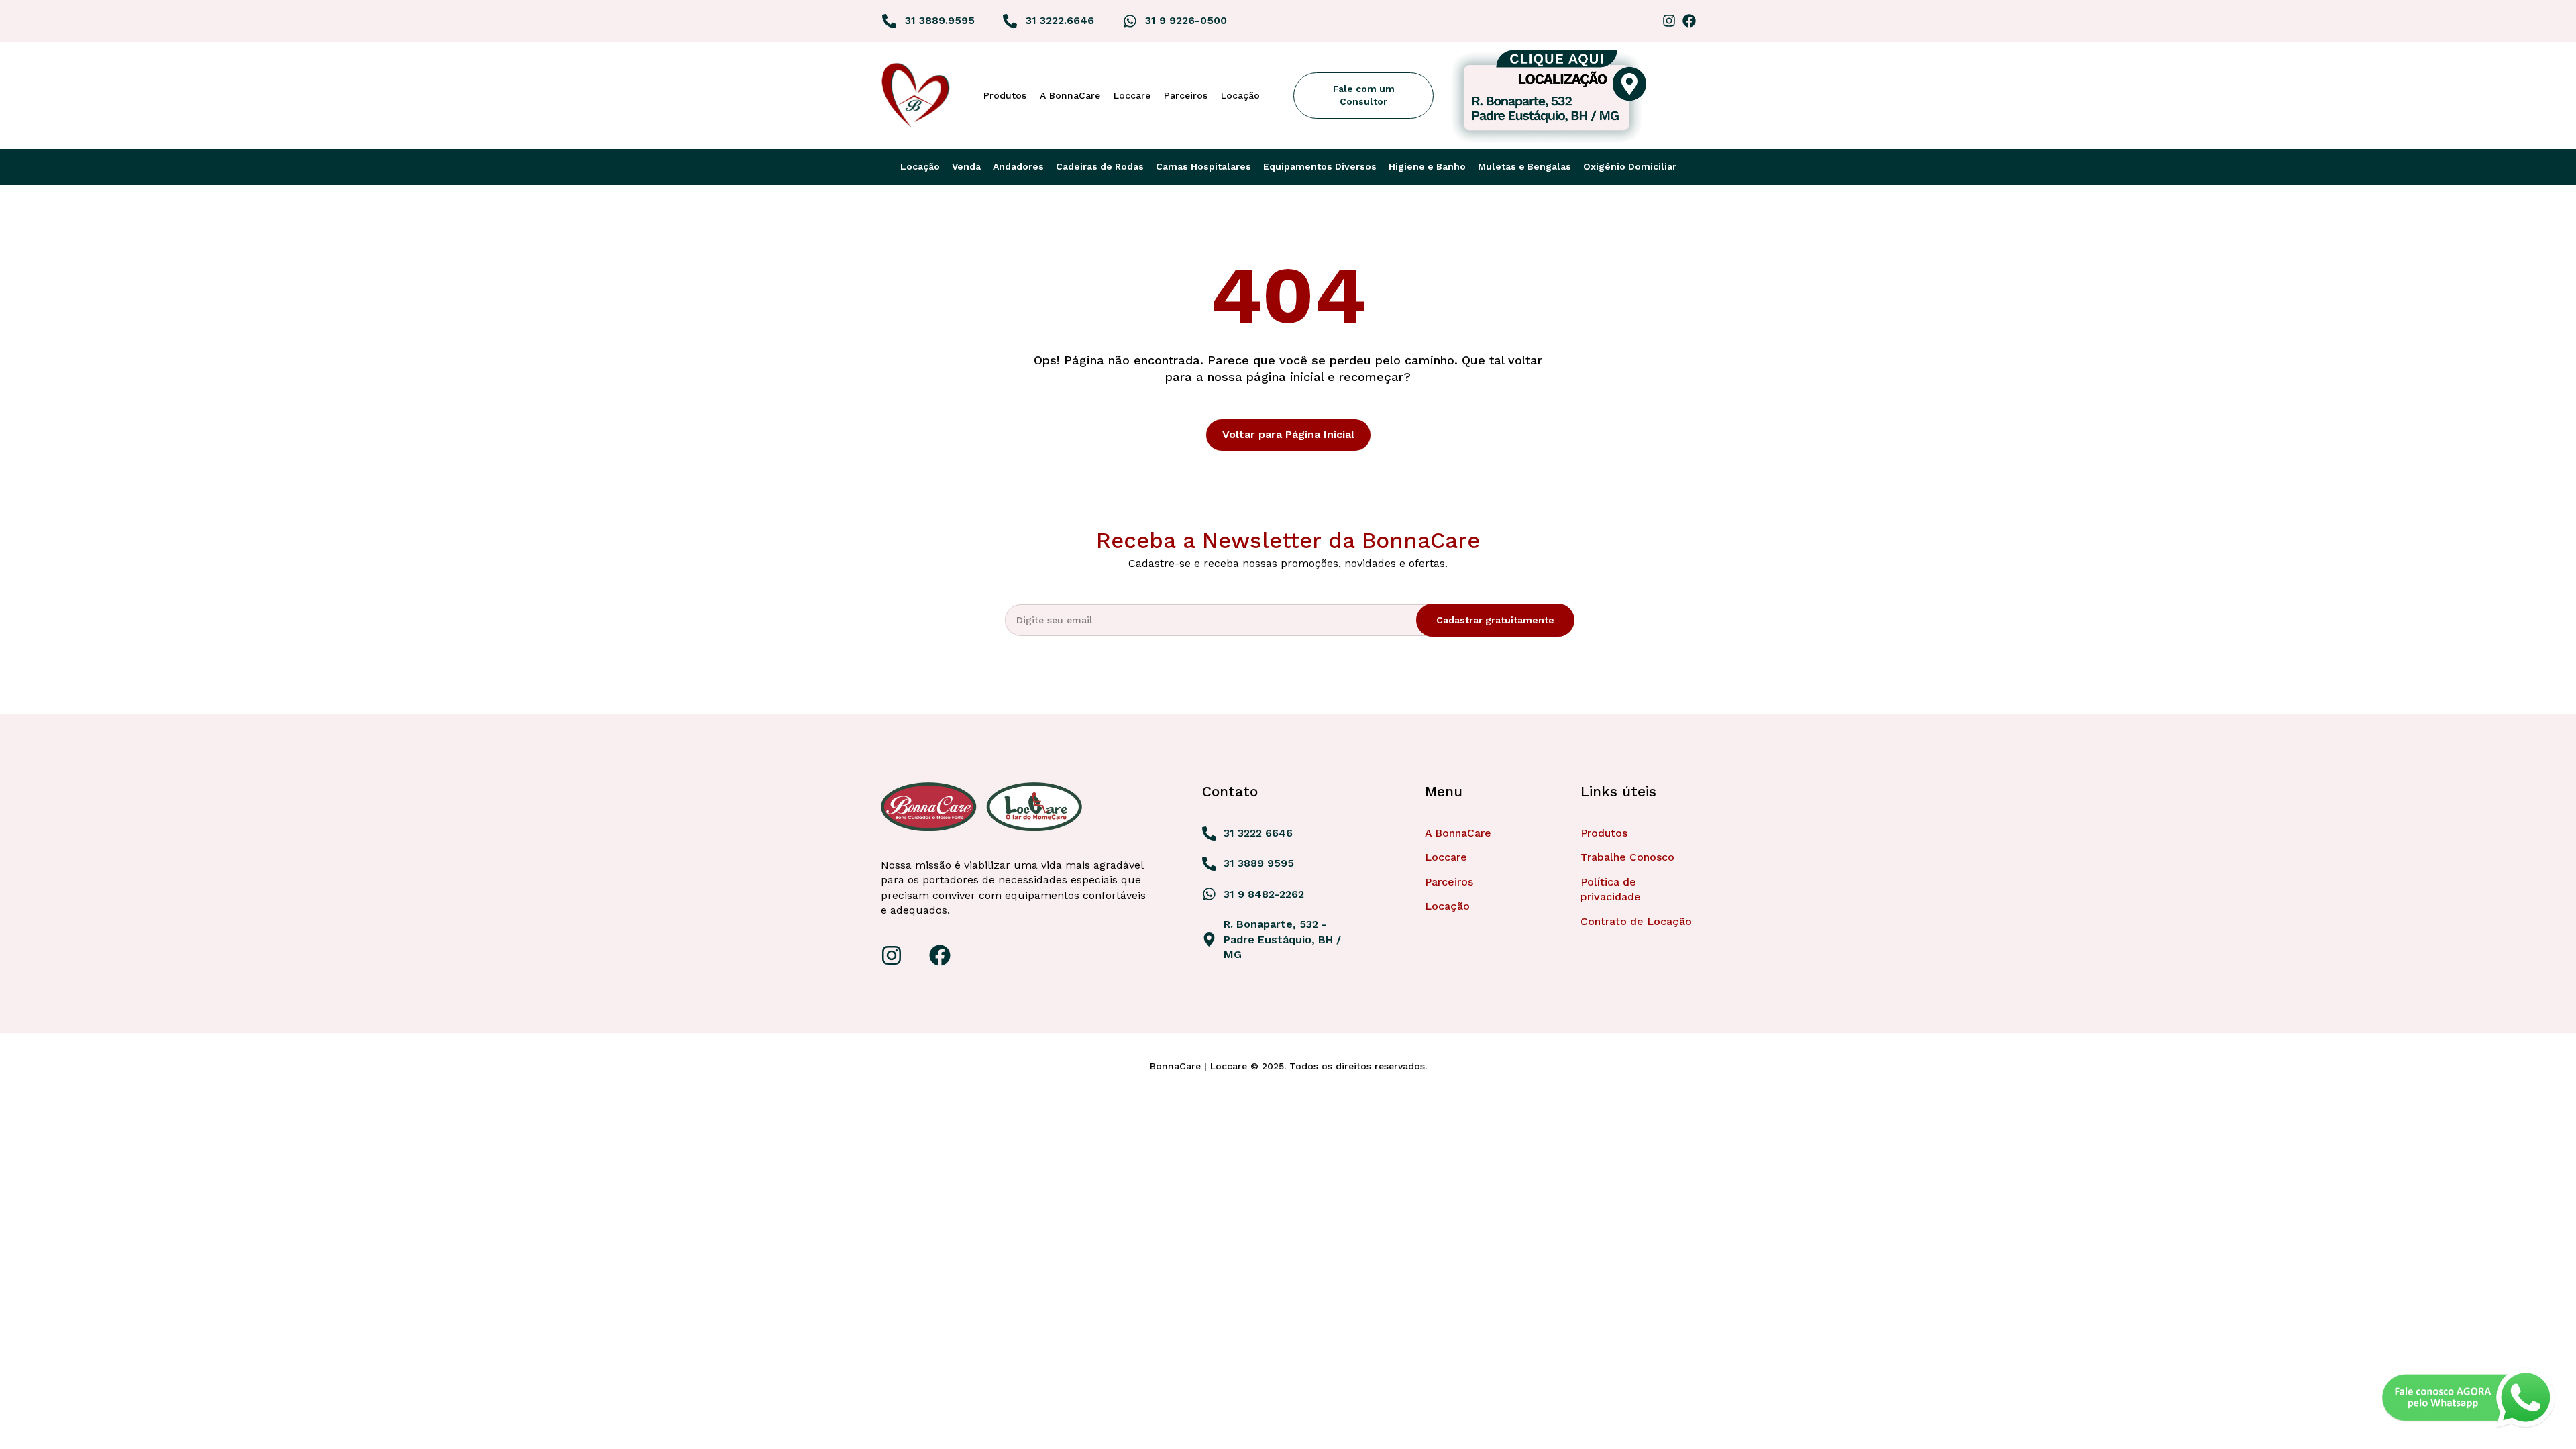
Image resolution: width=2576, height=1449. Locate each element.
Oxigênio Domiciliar (1630, 166)
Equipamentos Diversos (1320, 166)
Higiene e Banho (1427, 166)
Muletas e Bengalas (1524, 166)
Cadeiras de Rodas (1100, 166)
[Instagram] (1669, 21)
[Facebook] (1689, 21)
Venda (966, 166)
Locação (920, 166)
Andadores (1018, 166)
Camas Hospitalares (1203, 166)
